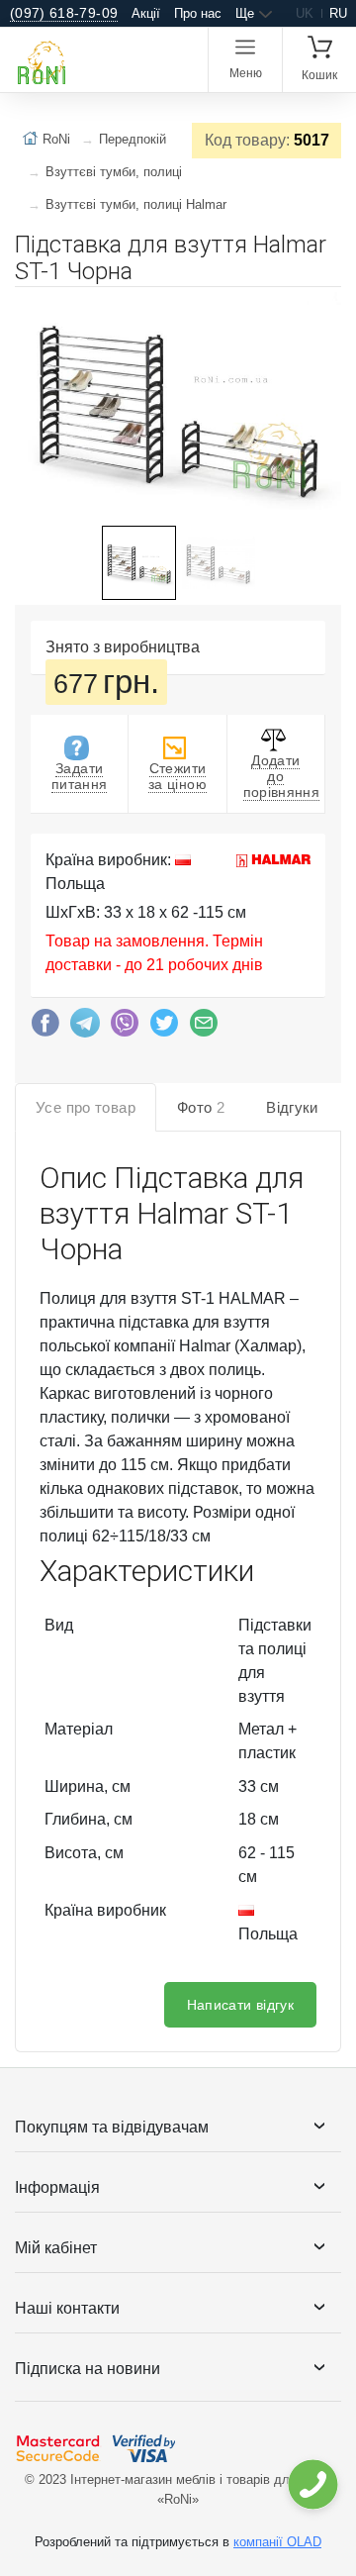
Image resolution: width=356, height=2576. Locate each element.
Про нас (198, 13)
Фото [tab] (201, 1107)
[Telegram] (85, 1028)
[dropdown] (312, 2484)
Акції (146, 13)
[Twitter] (164, 1028)
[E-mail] (204, 1028)
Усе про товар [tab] (86, 1107)
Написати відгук (240, 2005)
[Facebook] (45, 1028)
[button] (323, 310)
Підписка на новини (88, 2369)
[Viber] (125, 1028)
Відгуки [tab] (292, 1107)
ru (338, 13)
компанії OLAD (277, 2542)
